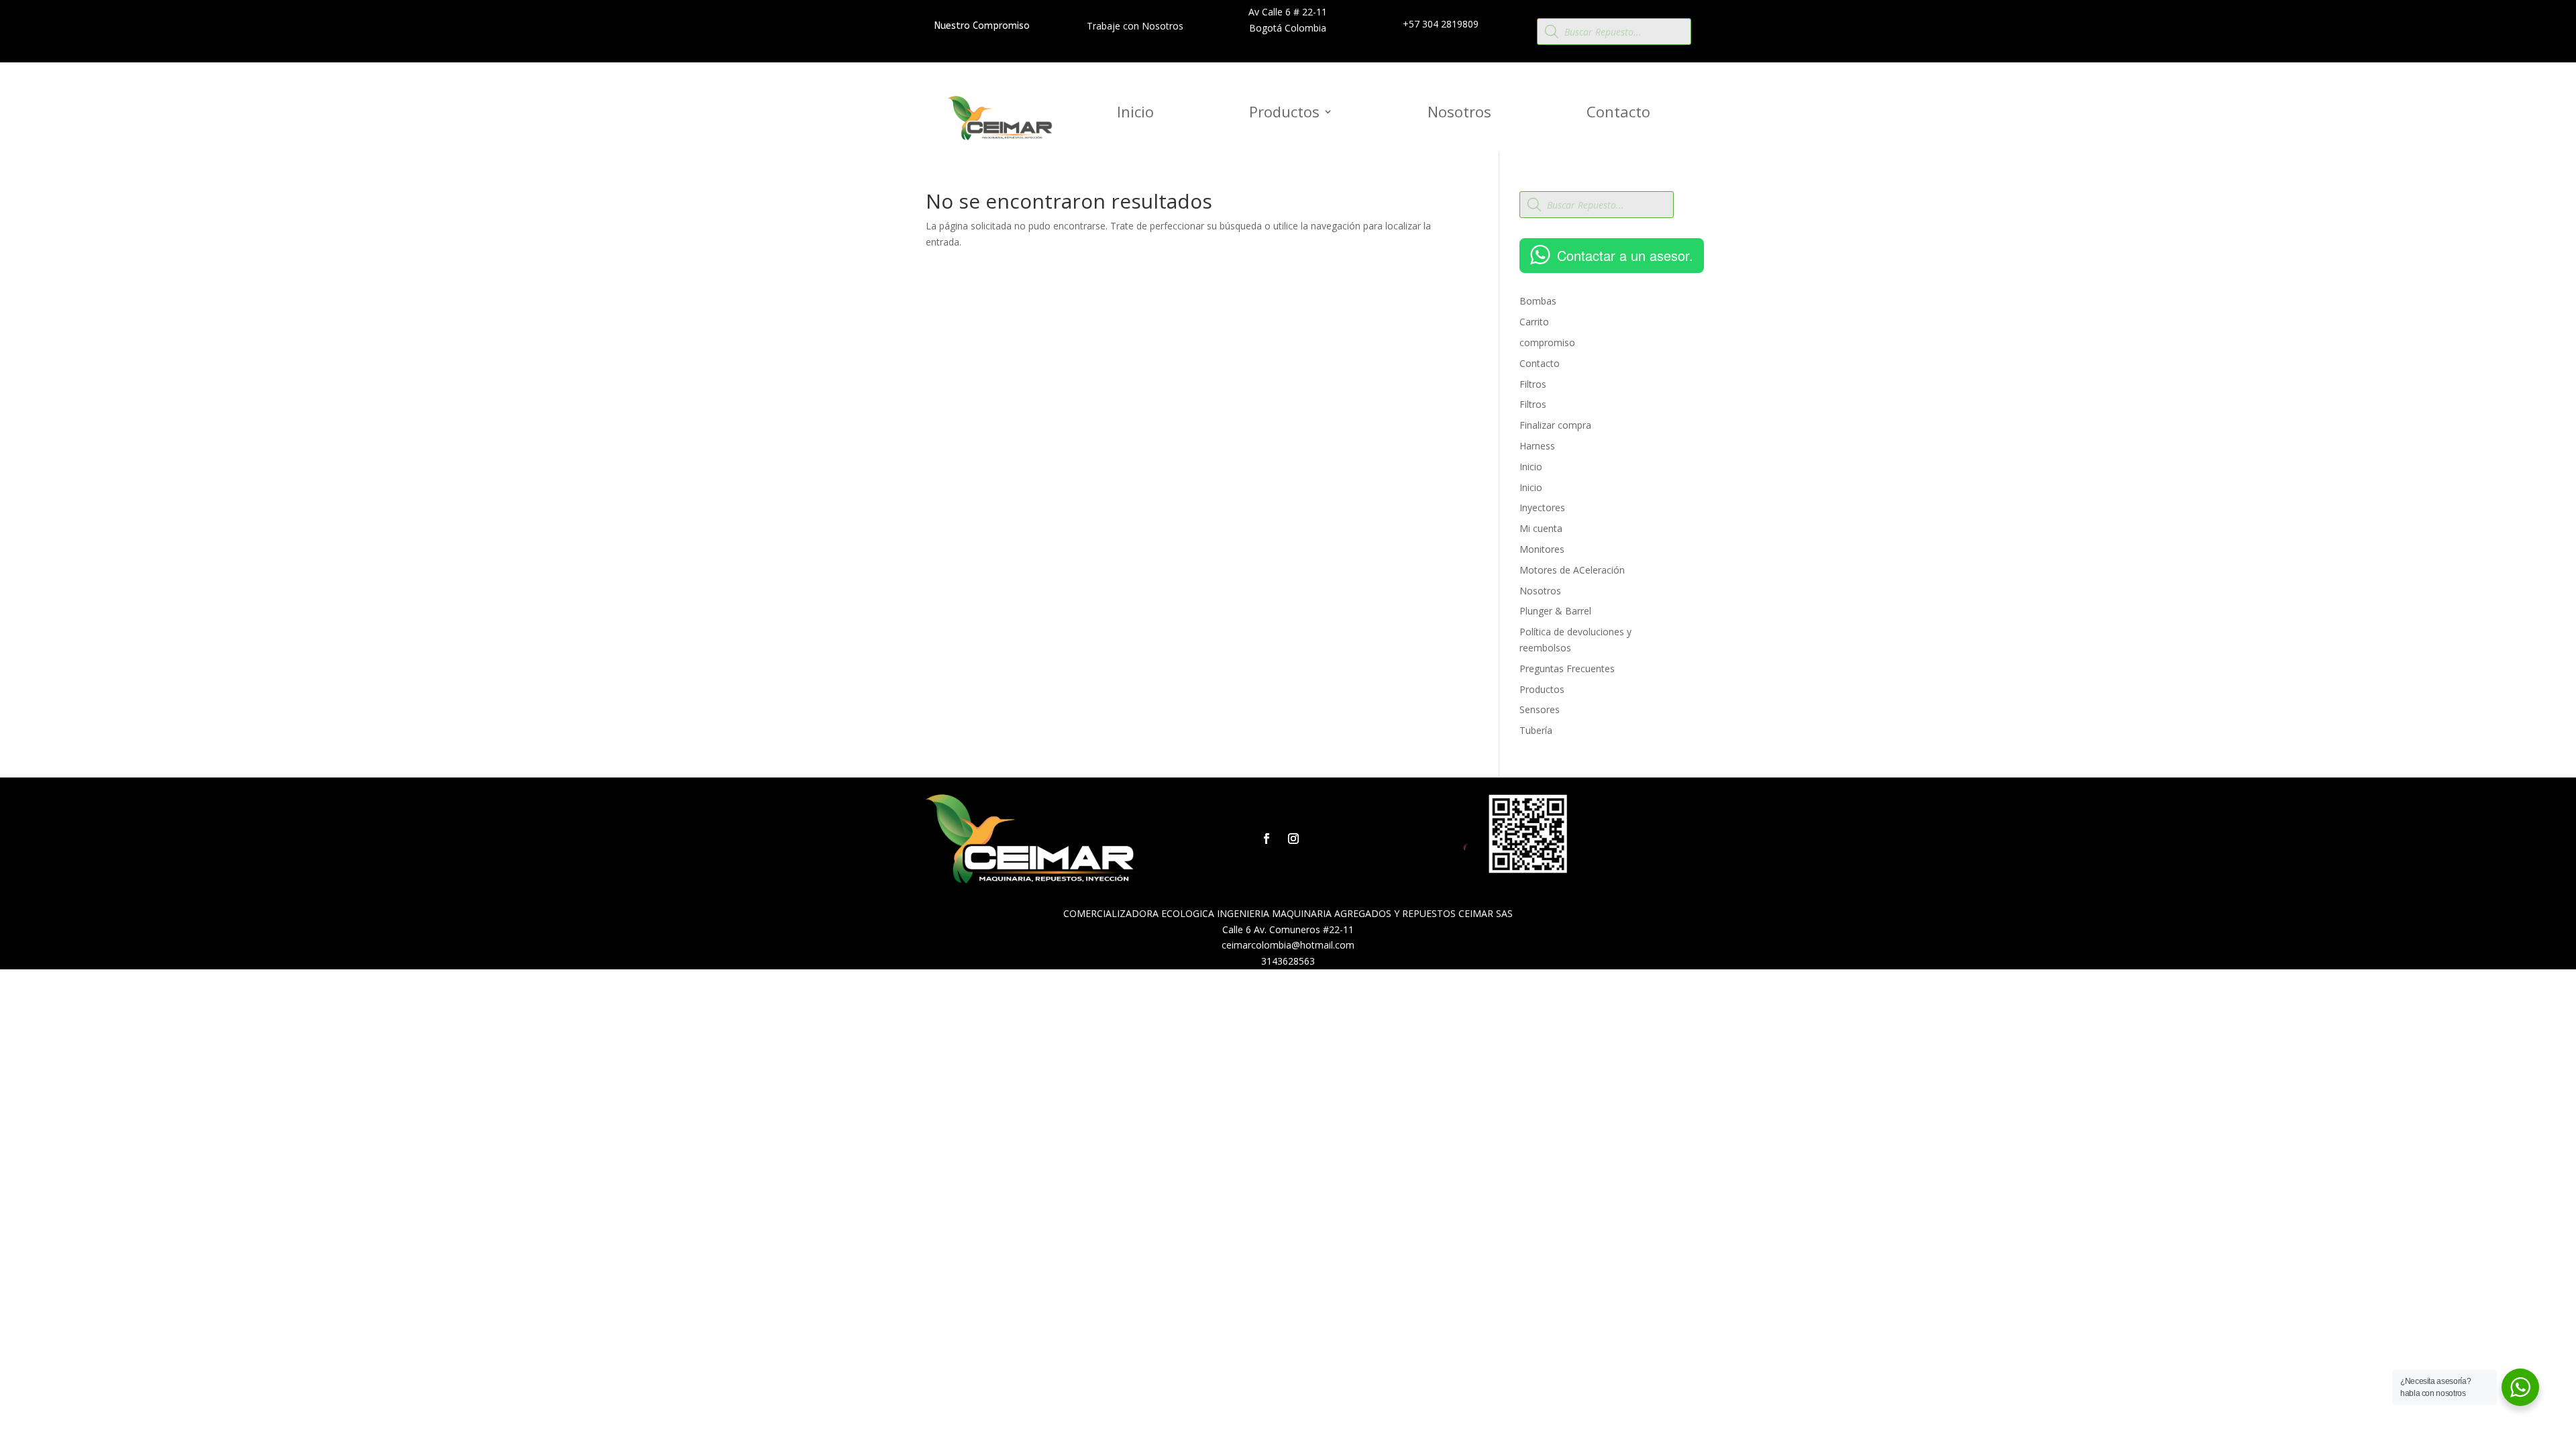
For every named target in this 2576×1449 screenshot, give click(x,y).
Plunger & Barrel (1555, 611)
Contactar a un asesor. (1625, 255)
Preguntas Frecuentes (1567, 668)
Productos (1284, 114)
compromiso (1547, 342)
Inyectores (1542, 507)
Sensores (1540, 709)
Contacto (1618, 114)
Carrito (1534, 322)
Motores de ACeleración (1572, 570)
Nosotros (1459, 114)
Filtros (1533, 384)
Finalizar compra (1555, 425)
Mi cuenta (1541, 528)
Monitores (1542, 549)
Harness (1537, 446)
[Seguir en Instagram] (1293, 839)
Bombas (1538, 301)
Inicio (1135, 114)
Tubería (1536, 730)
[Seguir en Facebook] (1267, 839)
